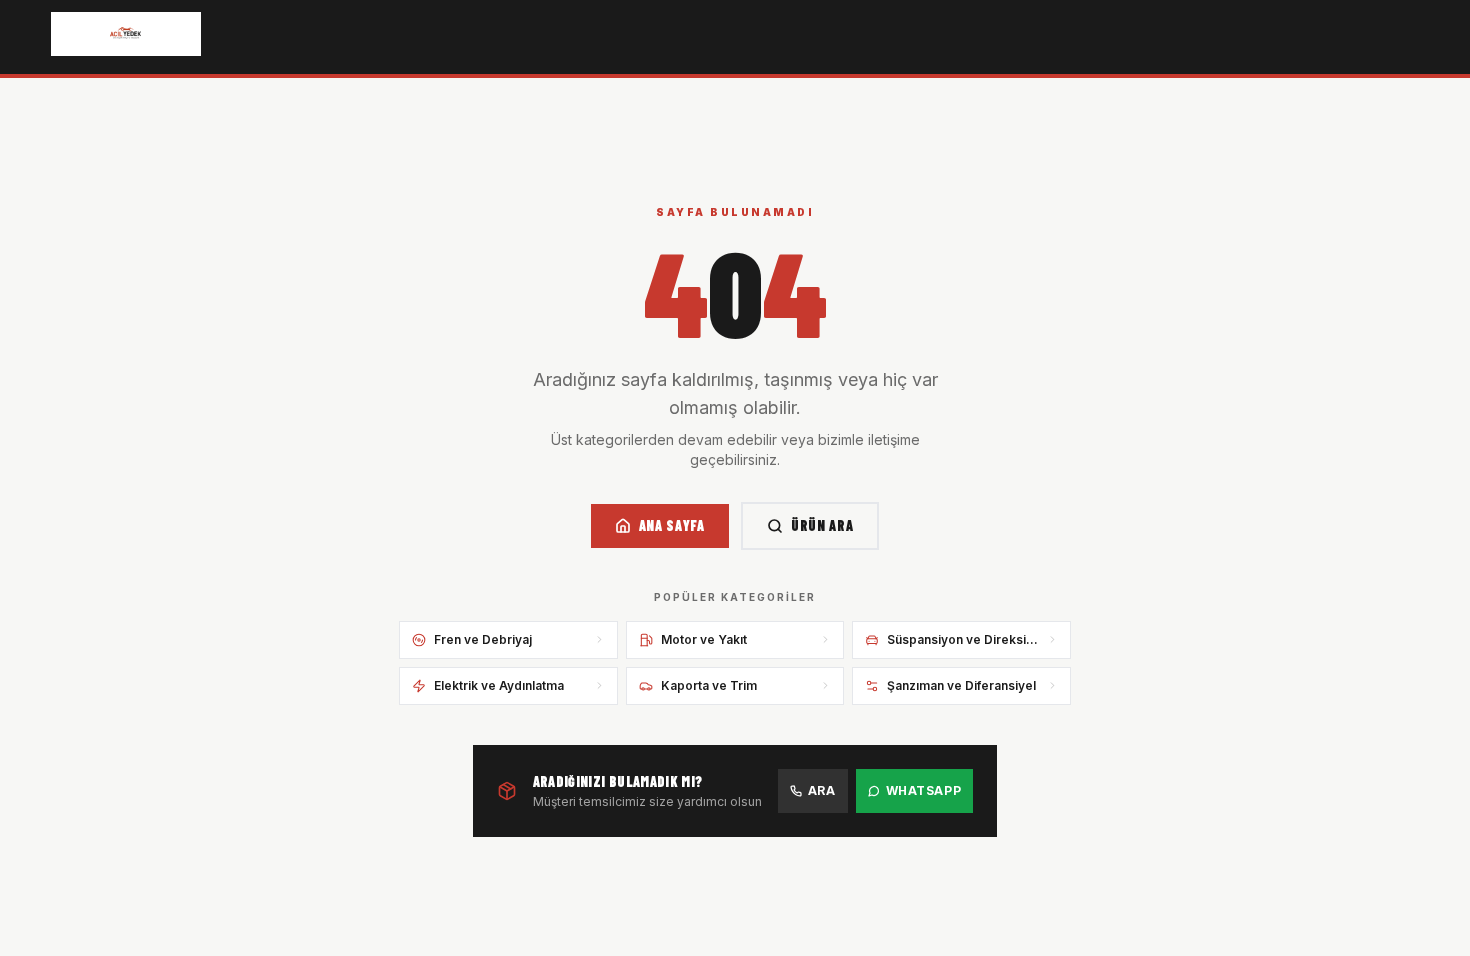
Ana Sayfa (672, 525)
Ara (822, 790)
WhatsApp (924, 790)
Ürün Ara (822, 525)
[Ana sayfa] (126, 34)
